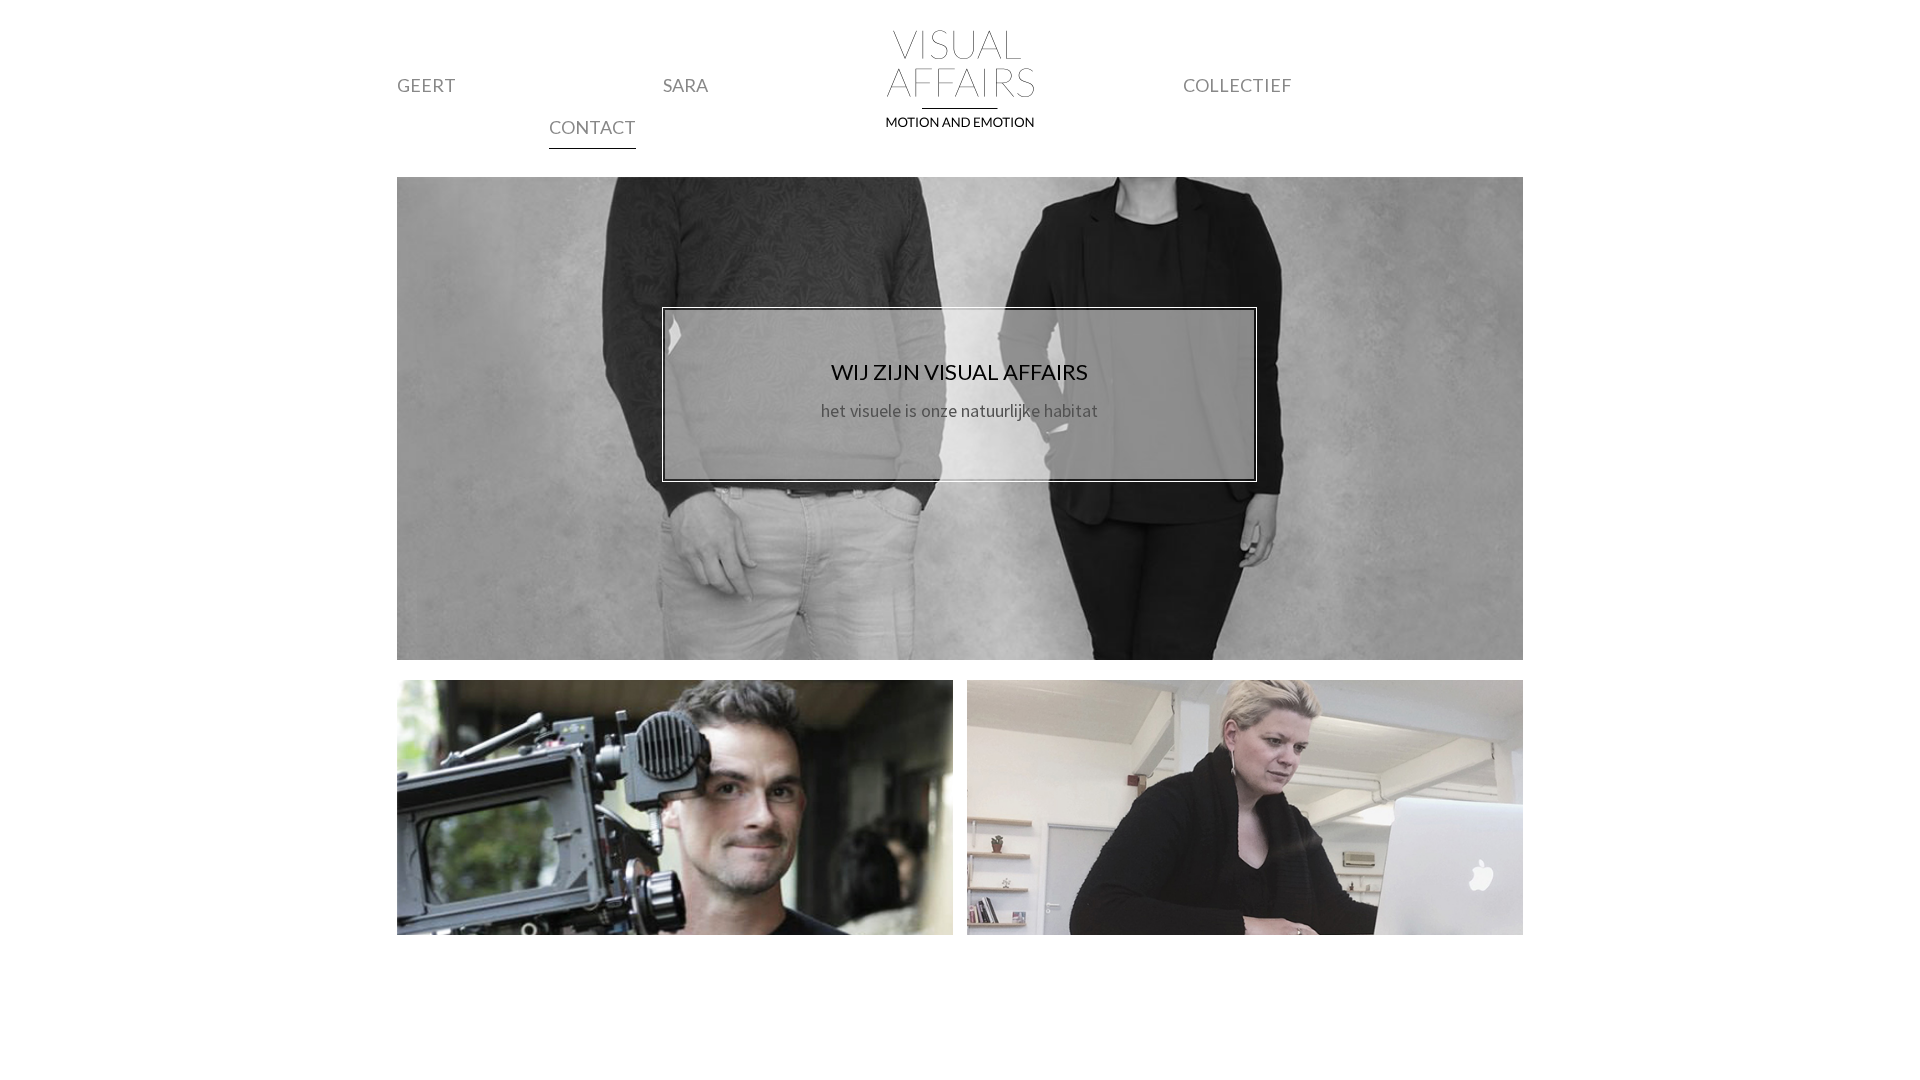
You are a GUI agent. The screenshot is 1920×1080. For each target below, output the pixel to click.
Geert (426, 85)
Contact (592, 127)
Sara (685, 85)
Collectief (1237, 85)
